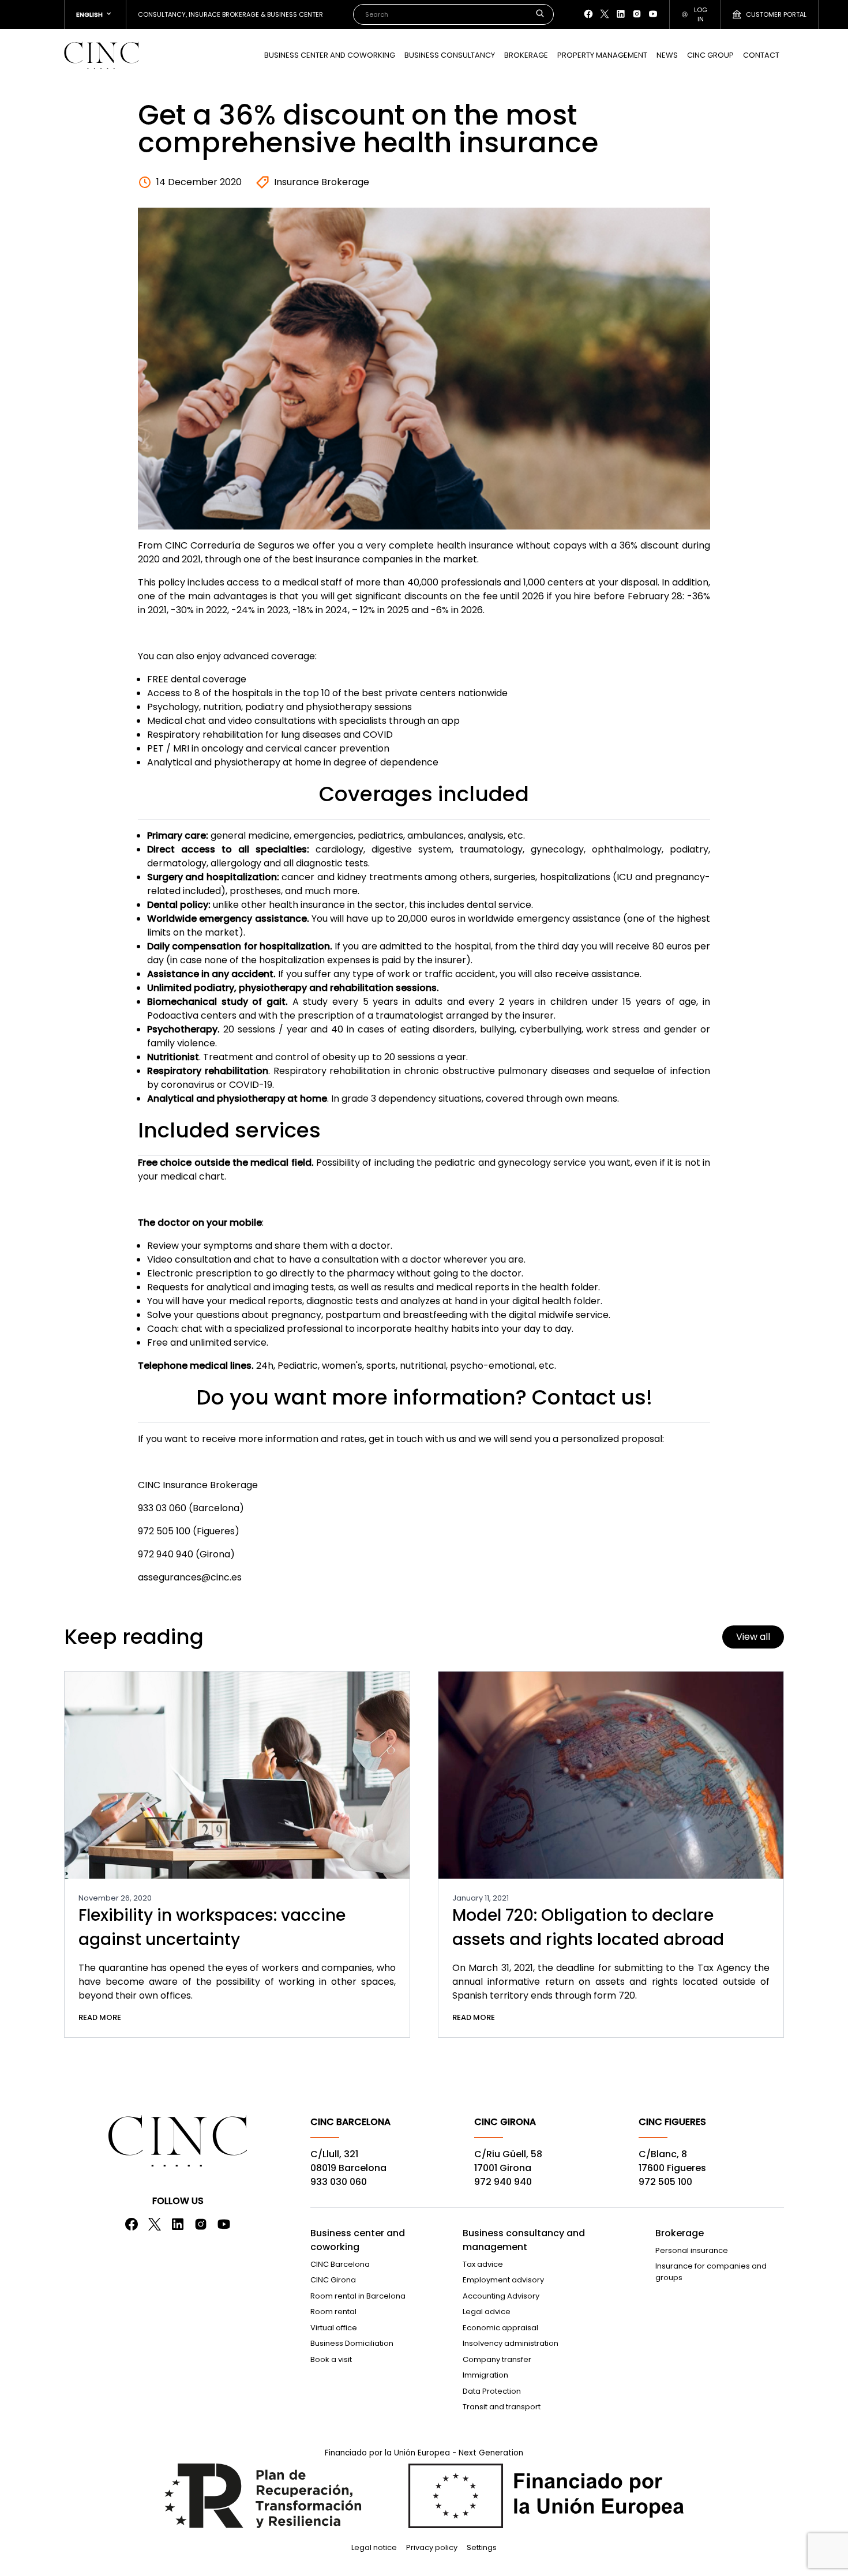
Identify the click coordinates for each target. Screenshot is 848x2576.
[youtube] (653, 14)
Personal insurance (692, 2250)
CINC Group (710, 55)
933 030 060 (339, 2182)
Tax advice (483, 2264)
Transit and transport (502, 2407)
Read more (100, 2017)
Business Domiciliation (352, 2343)
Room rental (333, 2312)
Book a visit (331, 2359)
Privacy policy (432, 2547)
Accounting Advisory (501, 2296)
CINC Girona (333, 2280)
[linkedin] (621, 14)
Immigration (485, 2375)
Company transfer (497, 2359)
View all (753, 1637)
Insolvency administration (511, 2343)
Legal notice (374, 2547)
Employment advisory (503, 2280)
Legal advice (487, 2312)
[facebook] (588, 14)
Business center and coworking (330, 55)
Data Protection (492, 2391)
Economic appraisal (500, 2328)
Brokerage (526, 55)
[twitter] (605, 14)
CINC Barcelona (340, 2264)
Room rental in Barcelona (358, 2296)
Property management (602, 55)
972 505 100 (665, 2182)
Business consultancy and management (524, 2240)
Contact (761, 55)
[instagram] (637, 14)
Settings (482, 2547)
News (667, 55)
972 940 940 (503, 2182)
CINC (102, 55)
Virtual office (334, 2328)
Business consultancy (450, 55)
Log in (701, 15)
